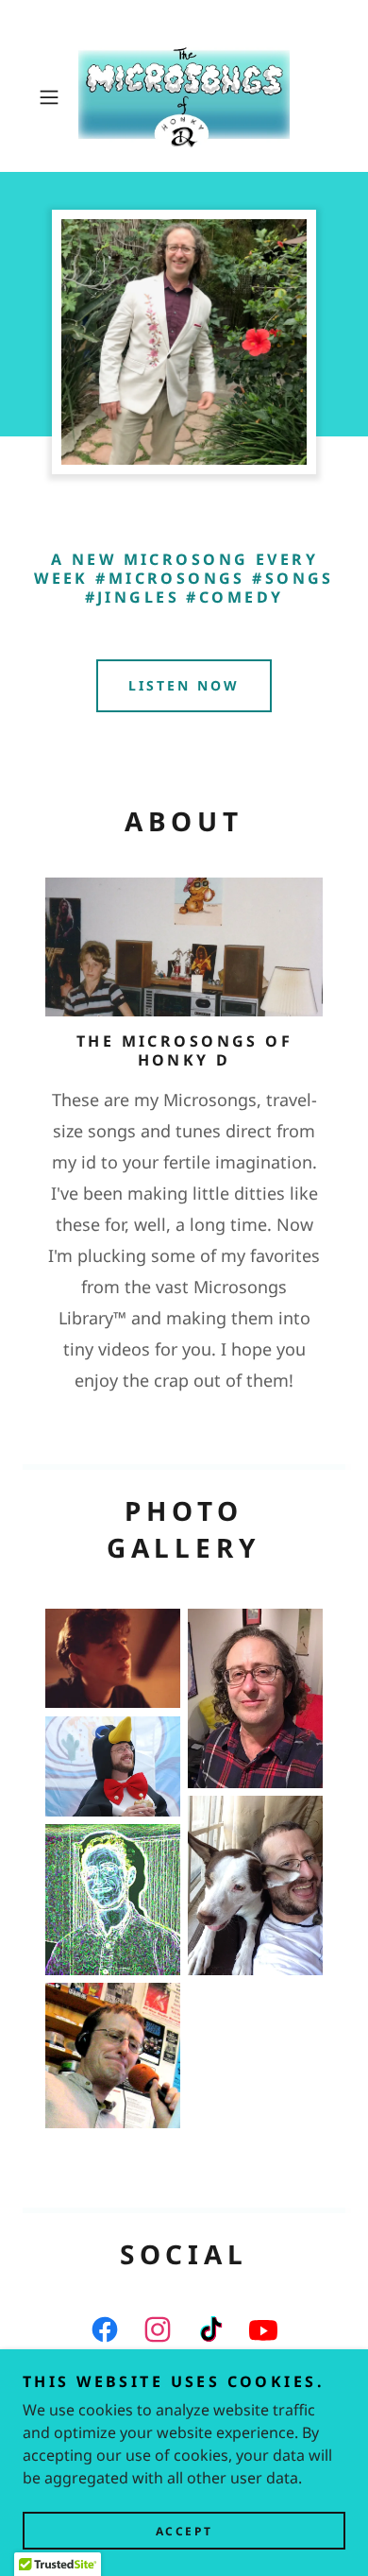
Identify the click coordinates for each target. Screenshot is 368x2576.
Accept (184, 2531)
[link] (184, 97)
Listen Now (184, 685)
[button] (53, 97)
